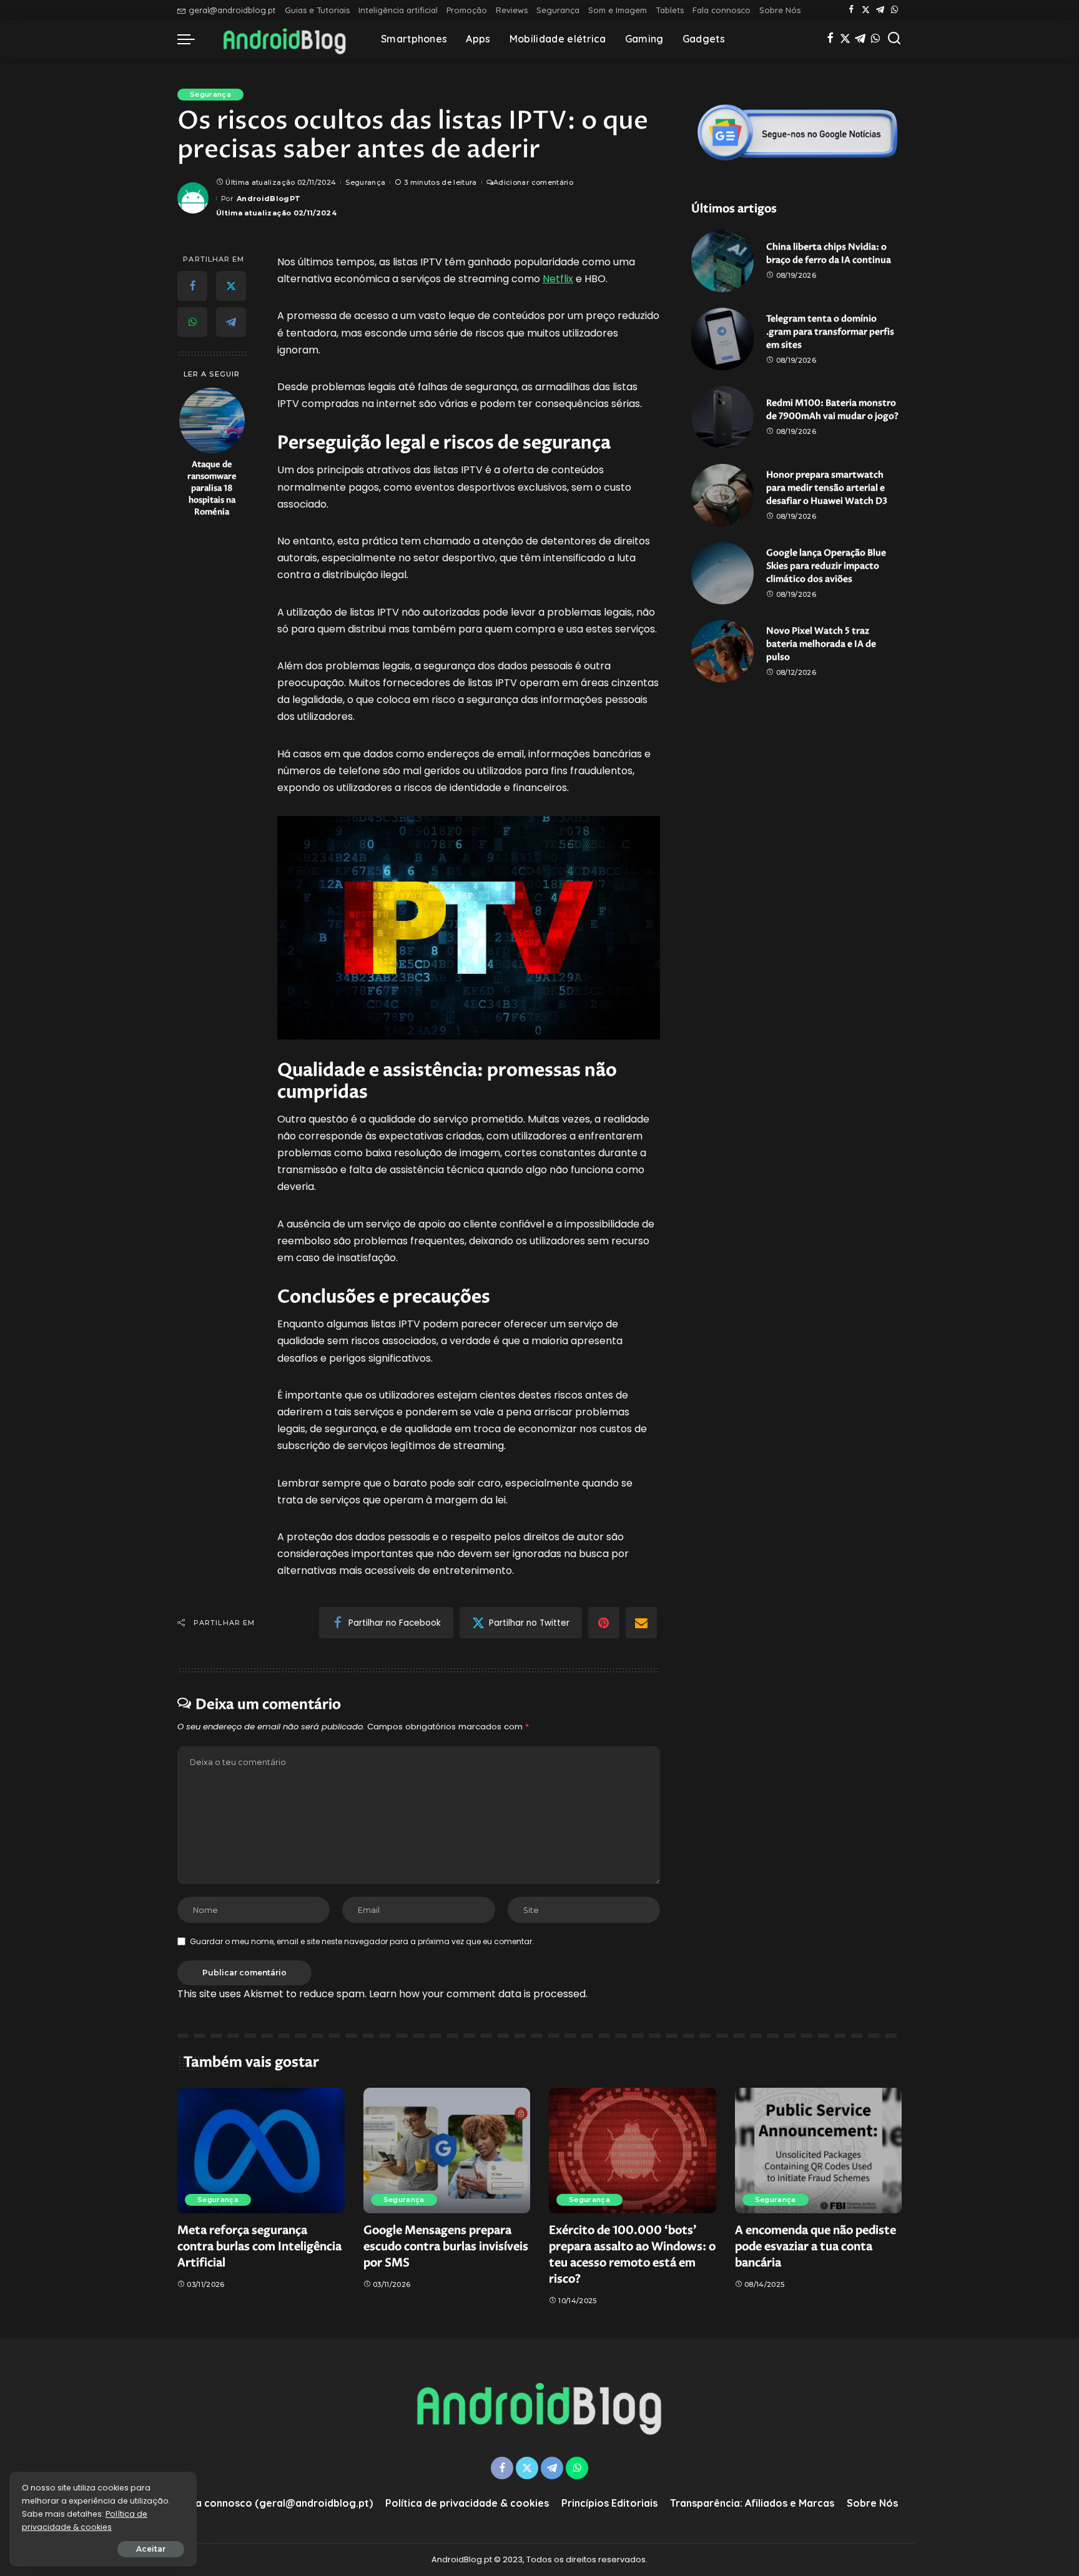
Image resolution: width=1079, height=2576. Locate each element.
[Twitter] (866, 10)
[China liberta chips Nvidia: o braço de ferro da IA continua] (722, 261)
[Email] (641, 1623)
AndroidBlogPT (269, 199)
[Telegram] (880, 10)
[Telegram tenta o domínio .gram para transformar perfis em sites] (722, 339)
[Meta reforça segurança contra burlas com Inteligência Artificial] (261, 2151)
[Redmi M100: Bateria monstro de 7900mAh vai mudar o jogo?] (722, 417)
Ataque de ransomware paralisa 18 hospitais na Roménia (212, 489)
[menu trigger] (192, 39)
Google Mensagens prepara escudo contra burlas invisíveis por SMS (446, 2247)
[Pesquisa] (894, 39)
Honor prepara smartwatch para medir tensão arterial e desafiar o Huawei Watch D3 (827, 488)
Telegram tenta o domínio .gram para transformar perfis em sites (830, 332)
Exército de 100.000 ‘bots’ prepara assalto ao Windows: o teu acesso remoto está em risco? (632, 2255)
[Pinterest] (604, 1623)
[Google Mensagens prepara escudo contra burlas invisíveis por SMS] (447, 2151)
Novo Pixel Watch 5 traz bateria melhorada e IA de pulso (821, 644)
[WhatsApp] (894, 10)
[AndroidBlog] (285, 39)
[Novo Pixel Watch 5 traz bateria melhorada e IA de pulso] (722, 651)
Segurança (210, 94)
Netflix (558, 279)
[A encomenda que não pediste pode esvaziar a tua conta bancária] (819, 2151)
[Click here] (797, 132)
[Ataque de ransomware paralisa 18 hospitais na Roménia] (212, 420)
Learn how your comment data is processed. (478, 1994)
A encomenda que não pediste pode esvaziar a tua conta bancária (815, 2247)
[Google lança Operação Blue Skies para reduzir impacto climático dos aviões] (722, 573)
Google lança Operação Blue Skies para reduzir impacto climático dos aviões (826, 566)
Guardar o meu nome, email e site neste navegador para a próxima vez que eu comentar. (362, 1941)
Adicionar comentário (533, 182)
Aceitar (151, 2549)
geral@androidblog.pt (232, 10)
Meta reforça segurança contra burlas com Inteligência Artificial (259, 2247)
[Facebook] (851, 10)
